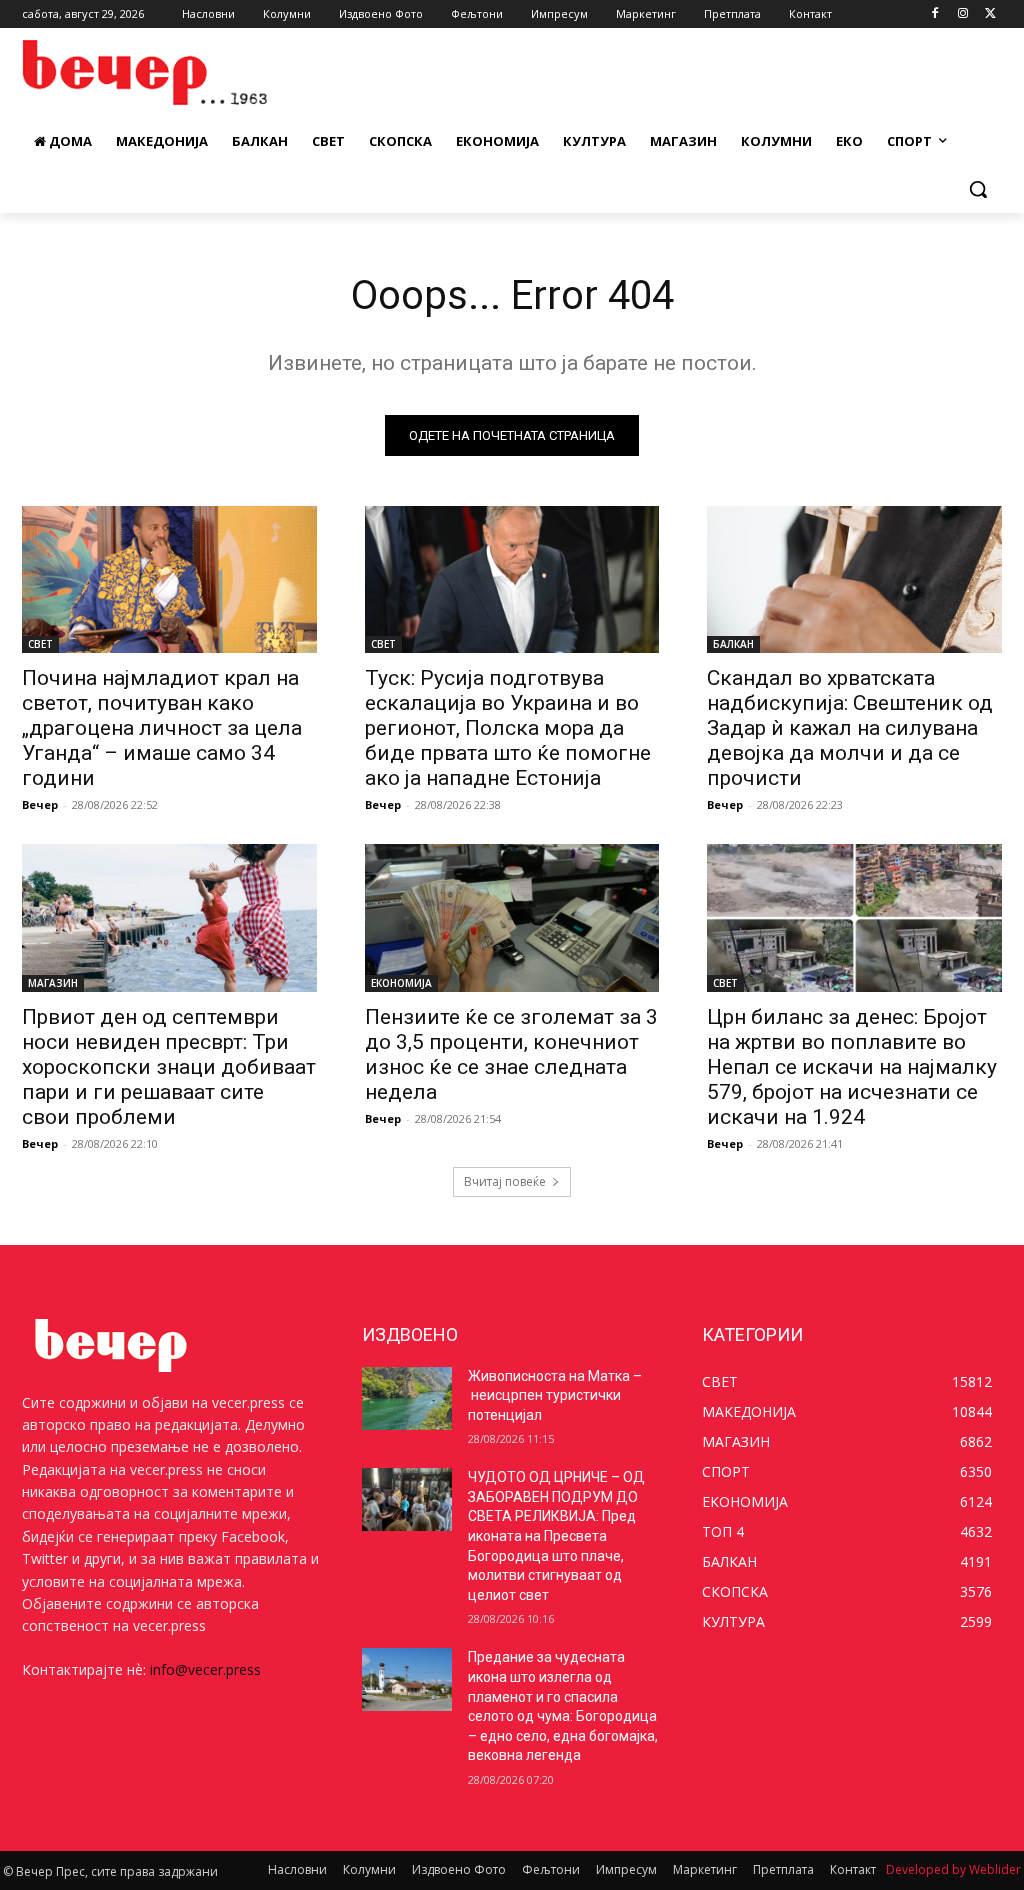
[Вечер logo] (139, 72)
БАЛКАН (733, 644)
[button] (978, 189)
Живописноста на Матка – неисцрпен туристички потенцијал (555, 1395)
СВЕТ (40, 644)
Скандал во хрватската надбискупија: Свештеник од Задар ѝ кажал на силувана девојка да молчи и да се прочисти (850, 728)
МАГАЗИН (53, 983)
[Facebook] (935, 14)
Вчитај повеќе (505, 1181)
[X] (990, 14)
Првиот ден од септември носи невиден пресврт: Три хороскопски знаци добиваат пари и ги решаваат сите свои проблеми (169, 1067)
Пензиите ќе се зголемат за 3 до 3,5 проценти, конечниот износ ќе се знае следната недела (511, 1054)
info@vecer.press (205, 1669)
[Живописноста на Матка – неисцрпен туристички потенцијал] (407, 1398)
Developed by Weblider (953, 1869)
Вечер (40, 804)
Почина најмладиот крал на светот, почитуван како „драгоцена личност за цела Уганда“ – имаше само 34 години (162, 728)
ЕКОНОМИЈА (401, 983)
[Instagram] (962, 14)
